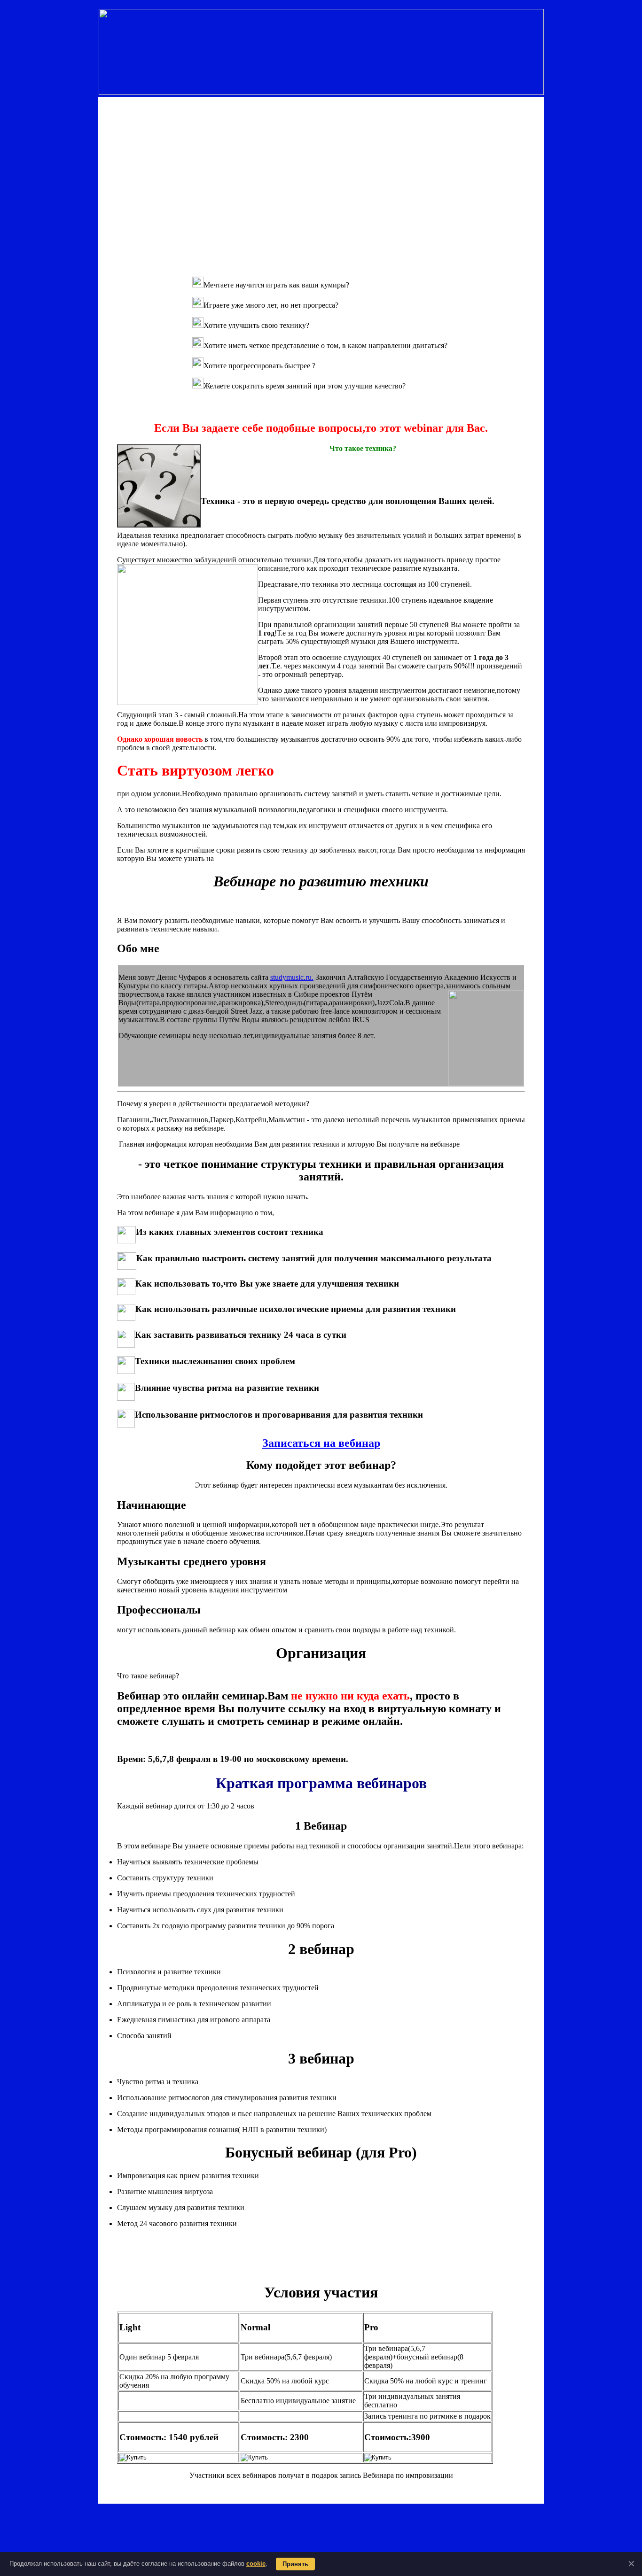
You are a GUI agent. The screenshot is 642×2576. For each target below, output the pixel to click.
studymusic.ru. (292, 977)
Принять (295, 2564)
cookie (256, 2564)
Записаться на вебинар (321, 1443)
